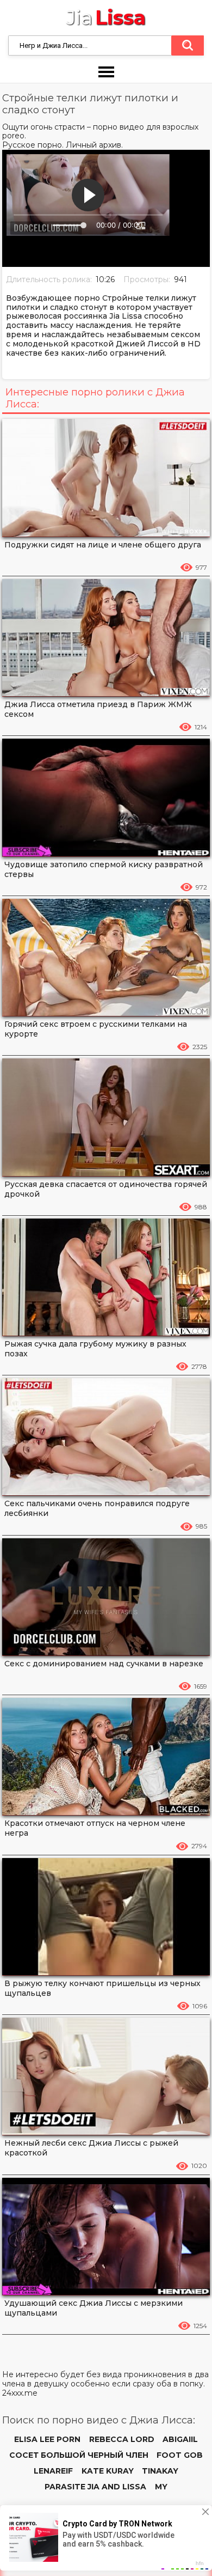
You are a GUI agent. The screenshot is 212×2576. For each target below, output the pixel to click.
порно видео (119, 127)
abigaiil (180, 2439)
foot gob (180, 2455)
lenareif (53, 2471)
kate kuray (108, 2471)
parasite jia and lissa (95, 2487)
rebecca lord (122, 2439)
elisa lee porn (47, 2439)
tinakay (160, 2471)
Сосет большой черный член (79, 2455)
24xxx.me (20, 2393)
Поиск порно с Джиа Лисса (188, 46)
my (161, 2487)
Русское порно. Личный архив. (63, 145)
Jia (106, 18)
